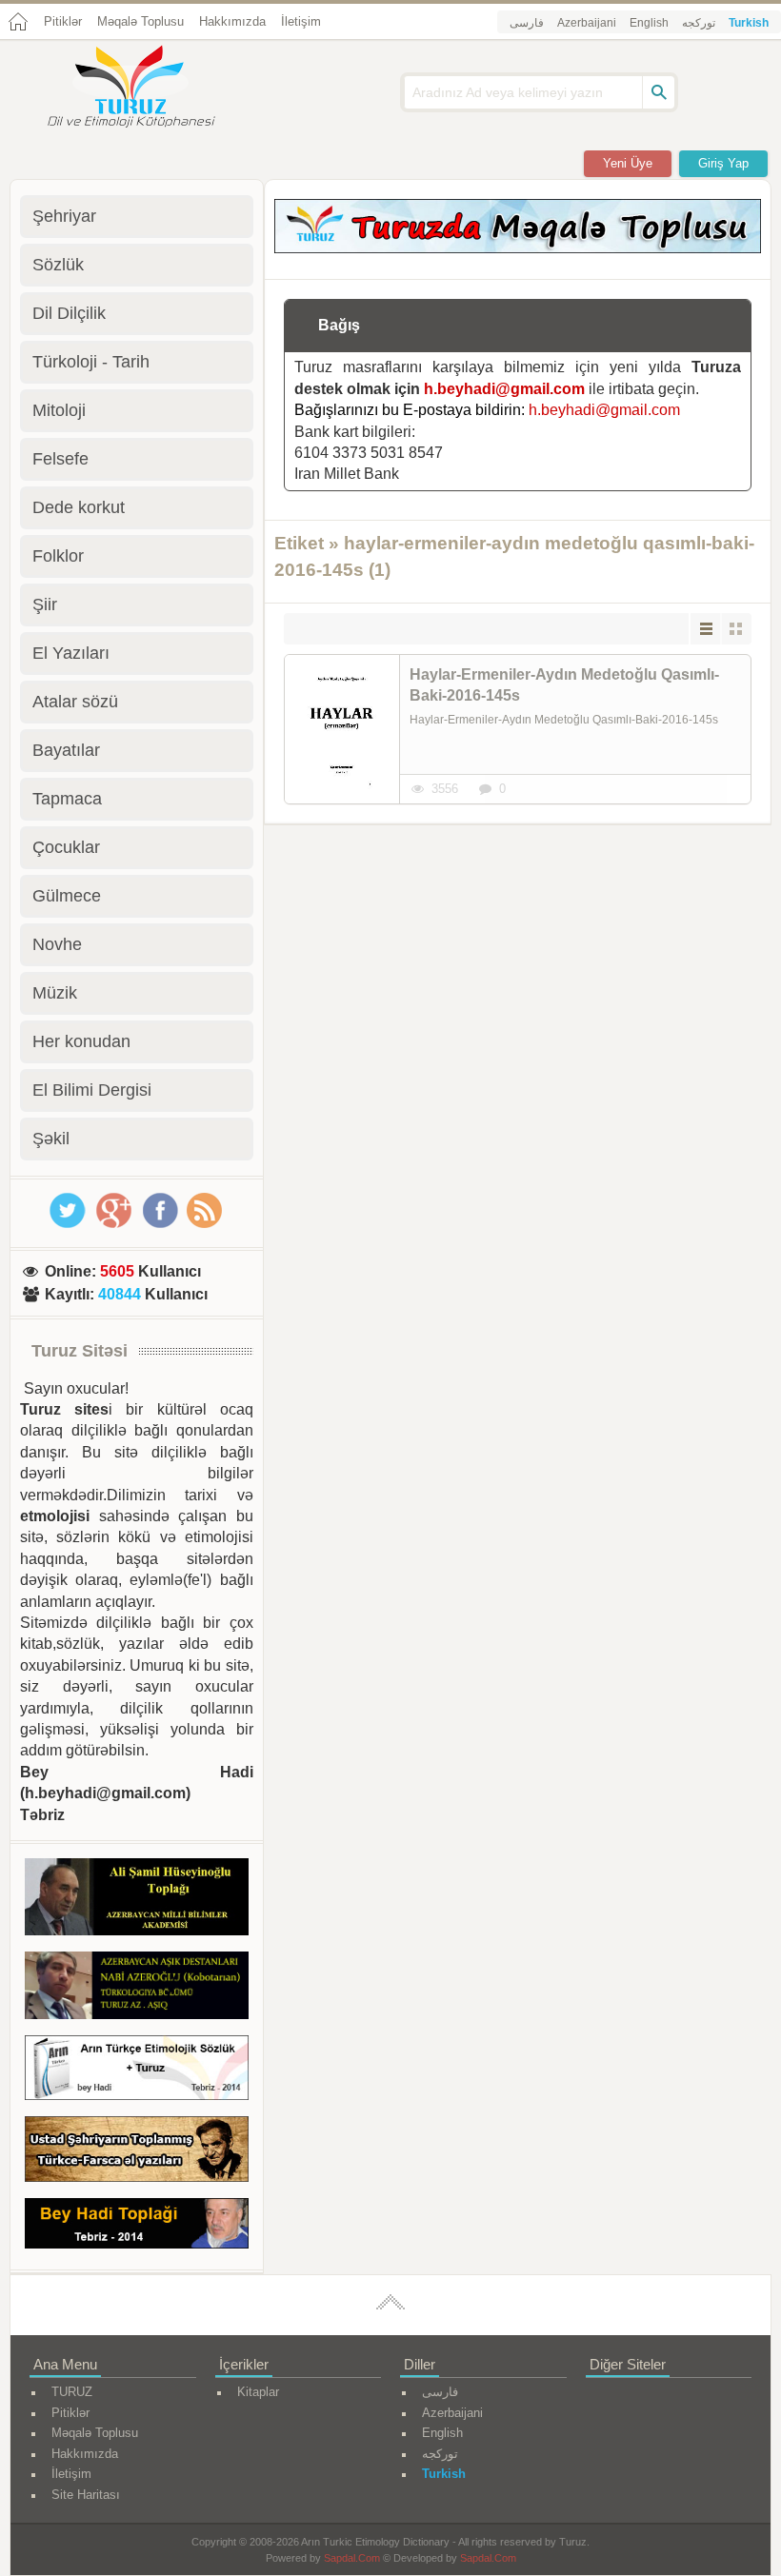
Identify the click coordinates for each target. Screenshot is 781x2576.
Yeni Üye (628, 163)
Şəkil (51, 1139)
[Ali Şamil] (137, 1900)
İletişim (301, 21)
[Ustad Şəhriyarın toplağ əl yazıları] (137, 2152)
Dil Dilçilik (69, 313)
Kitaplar (258, 2392)
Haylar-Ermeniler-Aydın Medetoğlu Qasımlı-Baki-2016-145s (564, 685)
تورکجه (699, 23)
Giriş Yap (723, 163)
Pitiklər (63, 21)
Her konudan (81, 1041)
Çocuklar (66, 847)
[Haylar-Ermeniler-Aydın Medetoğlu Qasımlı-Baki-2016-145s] (342, 729)
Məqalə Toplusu (140, 21)
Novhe (57, 944)
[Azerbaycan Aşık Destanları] (137, 1988)
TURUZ (72, 2392)
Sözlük (58, 265)
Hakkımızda (232, 21)
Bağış (339, 325)
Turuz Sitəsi (80, 1351)
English (649, 23)
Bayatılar (66, 750)
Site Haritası (86, 2495)
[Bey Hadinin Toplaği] (137, 2227)
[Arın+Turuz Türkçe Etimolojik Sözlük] (137, 2071)
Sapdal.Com (352, 2558)
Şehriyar (64, 216)
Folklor (58, 556)
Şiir (45, 604)
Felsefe (60, 459)
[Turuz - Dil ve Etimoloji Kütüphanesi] (152, 89)
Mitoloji (59, 410)
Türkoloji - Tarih (91, 362)
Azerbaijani (587, 23)
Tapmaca (67, 799)
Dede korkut (79, 507)
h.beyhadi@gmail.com (504, 389)
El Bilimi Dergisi (92, 1090)
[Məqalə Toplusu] (518, 248)
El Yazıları (71, 653)
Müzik (55, 993)
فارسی (527, 23)
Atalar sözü (75, 702)
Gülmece (67, 896)
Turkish (749, 23)
